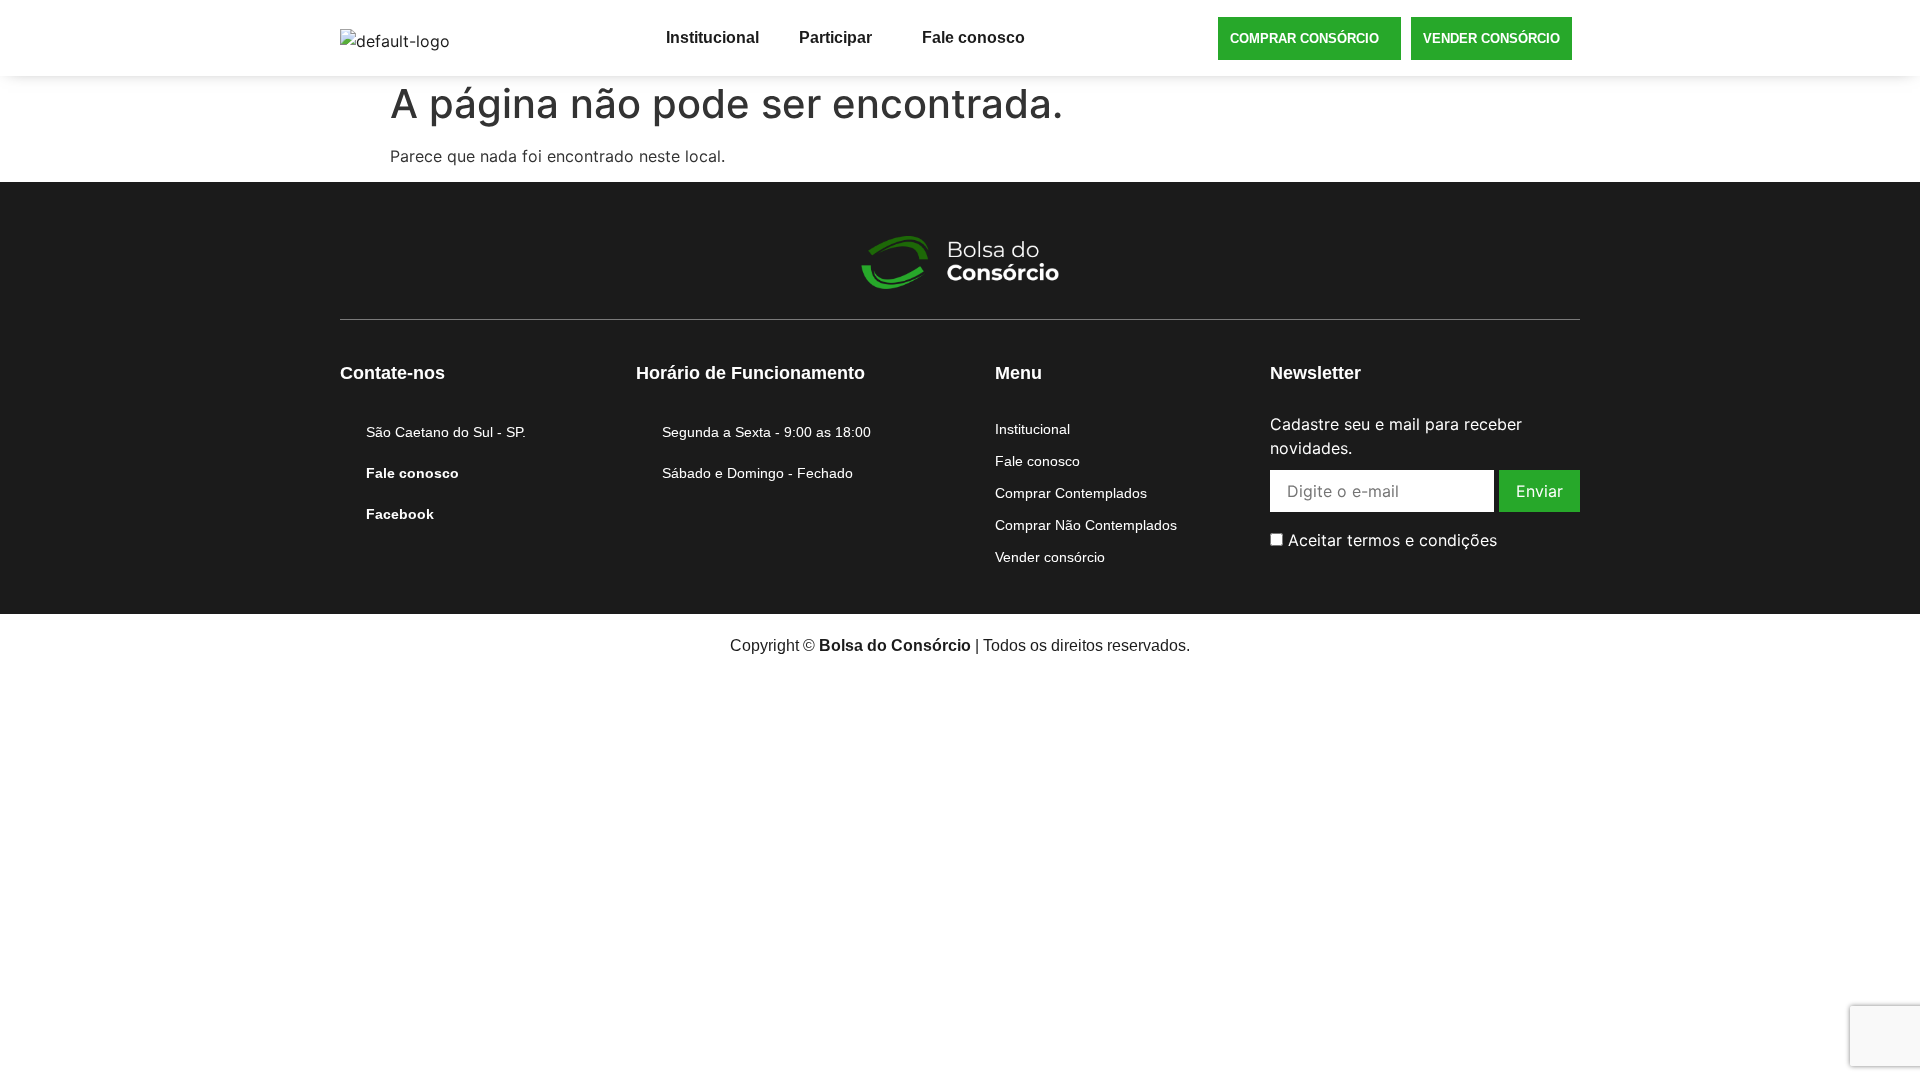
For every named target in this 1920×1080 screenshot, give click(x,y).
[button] (840, 38)
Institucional (712, 37)
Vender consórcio (1491, 38)
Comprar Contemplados (1071, 493)
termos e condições (1422, 540)
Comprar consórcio (1304, 38)
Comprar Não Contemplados (1086, 525)
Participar (835, 37)
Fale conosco (973, 37)
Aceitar (1390, 540)
